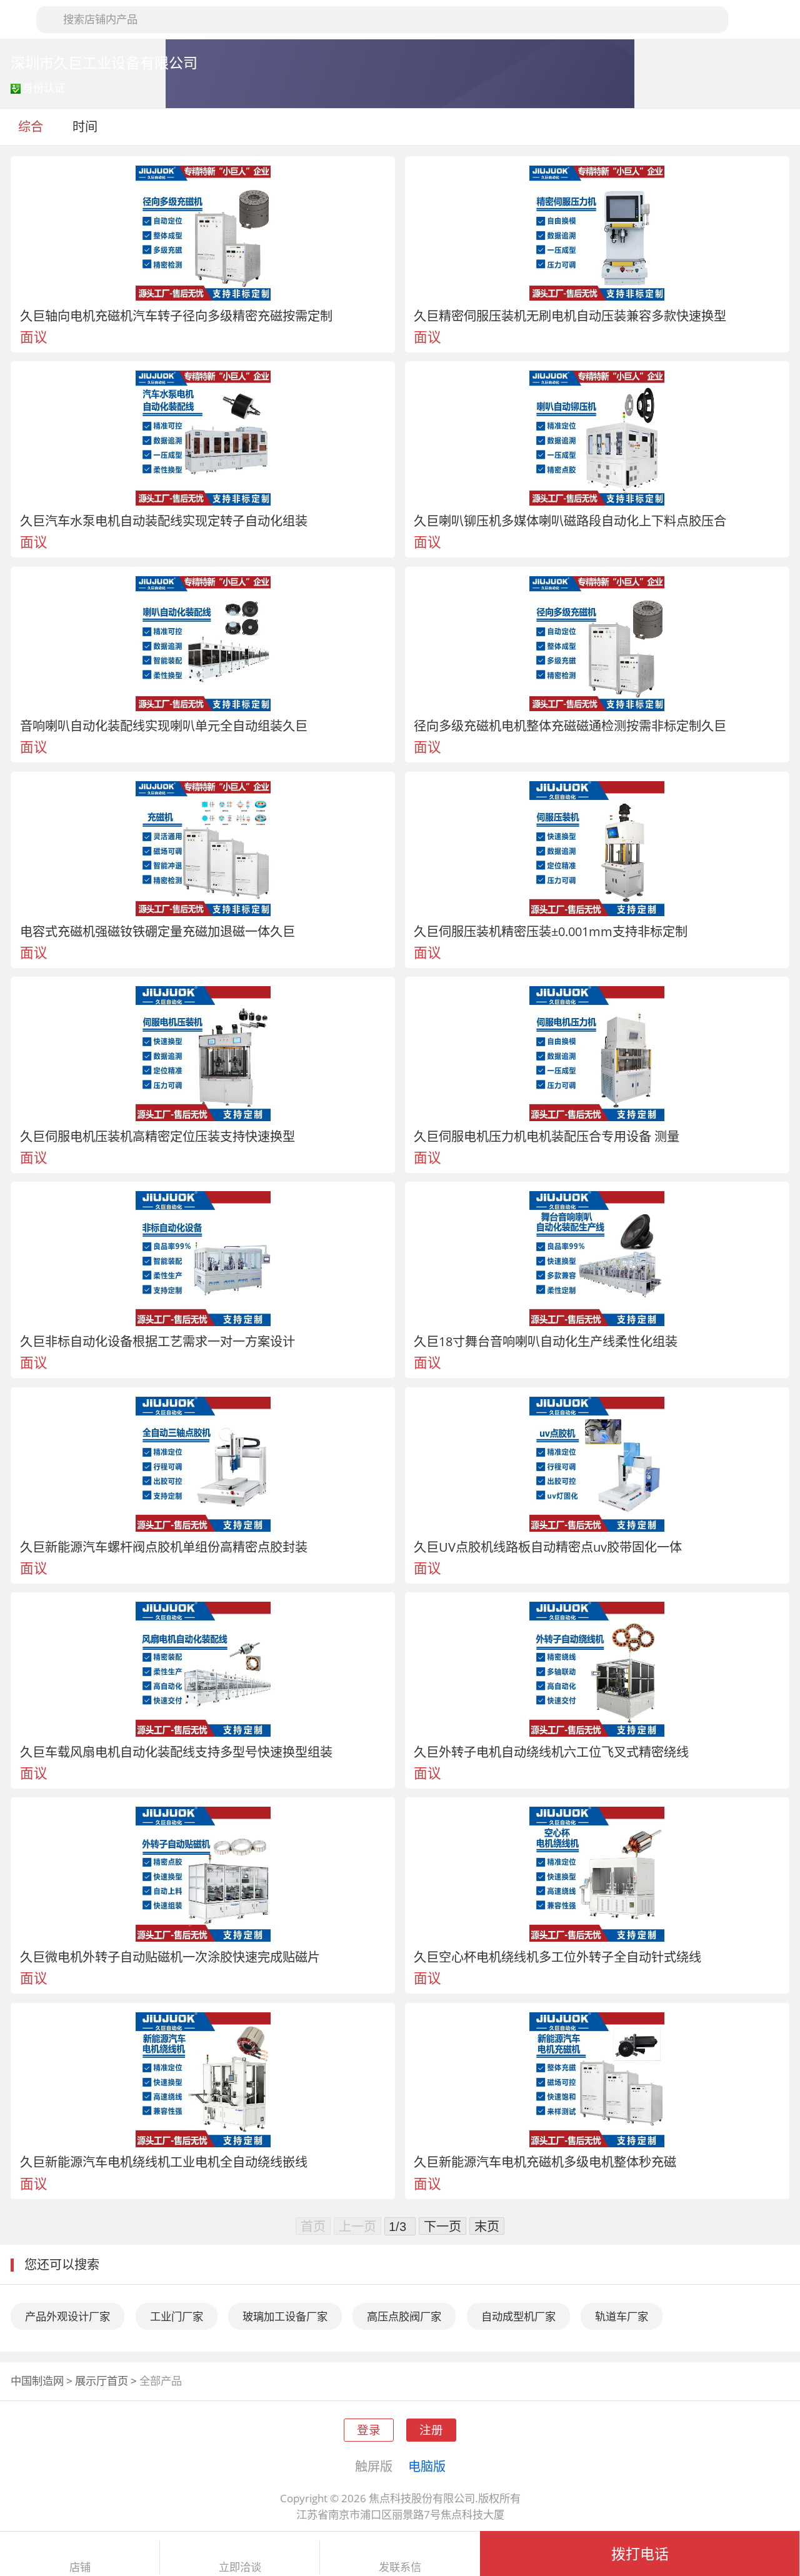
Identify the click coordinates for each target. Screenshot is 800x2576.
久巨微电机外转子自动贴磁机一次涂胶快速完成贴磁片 (170, 1957)
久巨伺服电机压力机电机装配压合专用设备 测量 (547, 1136)
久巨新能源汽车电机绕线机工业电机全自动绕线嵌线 (164, 2162)
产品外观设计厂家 (67, 2316)
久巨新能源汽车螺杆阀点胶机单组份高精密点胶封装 (164, 1547)
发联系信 (400, 2567)
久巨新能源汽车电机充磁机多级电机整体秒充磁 (545, 2162)
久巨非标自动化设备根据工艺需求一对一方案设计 (157, 1341)
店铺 (80, 2567)
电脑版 (427, 2466)
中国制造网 (37, 2381)
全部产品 (161, 2381)
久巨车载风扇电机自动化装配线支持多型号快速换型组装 (176, 1752)
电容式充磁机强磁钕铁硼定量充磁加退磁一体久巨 (157, 931)
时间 (87, 126)
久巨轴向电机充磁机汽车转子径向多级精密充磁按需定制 (176, 316)
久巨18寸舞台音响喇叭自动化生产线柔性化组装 (546, 1341)
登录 (369, 2429)
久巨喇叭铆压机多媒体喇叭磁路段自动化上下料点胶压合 (570, 521)
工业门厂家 (177, 2316)
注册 (431, 2429)
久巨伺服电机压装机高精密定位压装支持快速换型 (157, 1136)
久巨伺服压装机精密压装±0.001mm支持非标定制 (551, 931)
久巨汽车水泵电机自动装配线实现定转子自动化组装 (164, 521)
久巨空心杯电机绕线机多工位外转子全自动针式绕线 (557, 1957)
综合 (31, 126)
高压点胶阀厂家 (404, 2316)
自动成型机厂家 (518, 2316)
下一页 (442, 2226)
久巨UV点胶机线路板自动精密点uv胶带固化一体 (548, 1547)
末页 (487, 2226)
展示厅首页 (102, 2381)
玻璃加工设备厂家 (285, 2316)
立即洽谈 (240, 2567)
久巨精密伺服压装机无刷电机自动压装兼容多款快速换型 (570, 316)
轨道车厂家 (622, 2316)
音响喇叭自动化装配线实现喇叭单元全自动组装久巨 (164, 726)
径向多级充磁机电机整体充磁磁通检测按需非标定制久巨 (570, 726)
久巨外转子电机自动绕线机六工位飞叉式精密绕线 (551, 1752)
